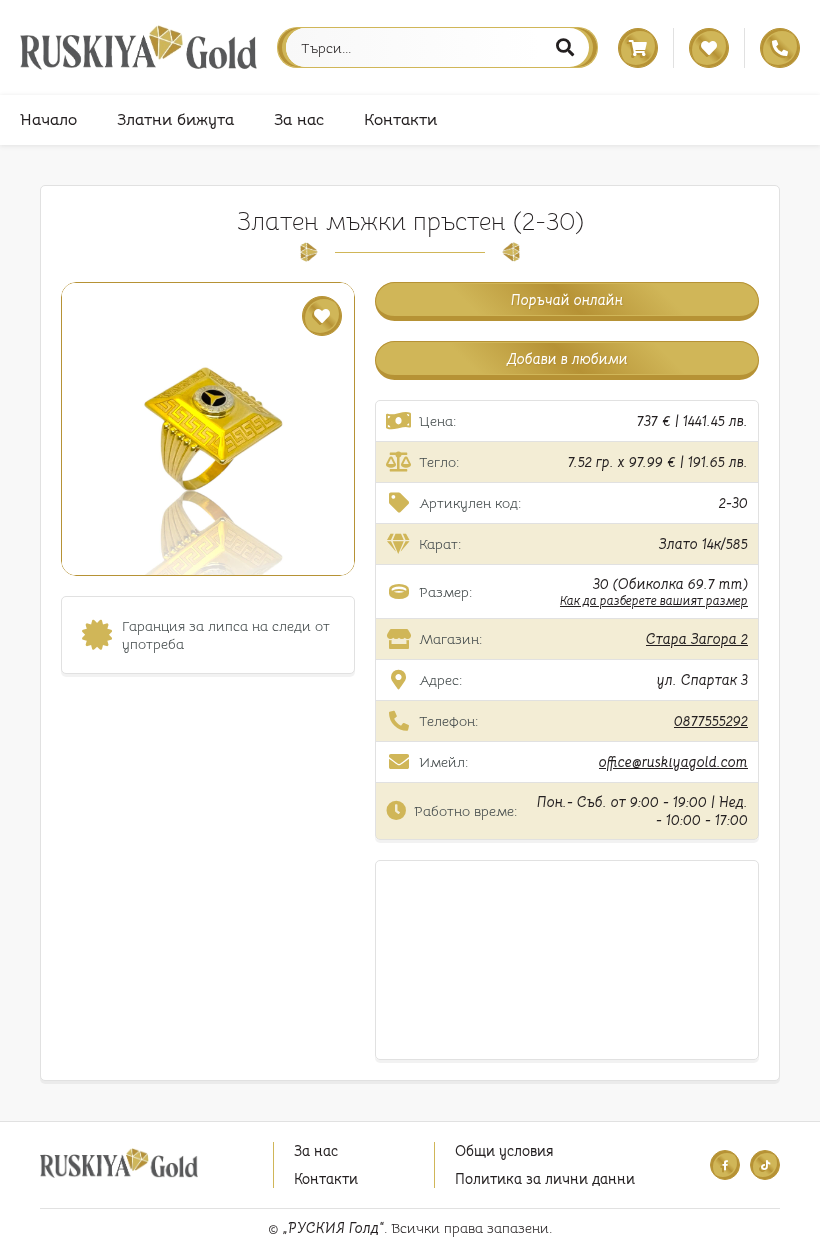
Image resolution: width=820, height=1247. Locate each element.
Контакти (400, 120)
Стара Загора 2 (697, 639)
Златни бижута (175, 120)
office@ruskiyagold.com (673, 762)
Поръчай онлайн (567, 300)
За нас (299, 120)
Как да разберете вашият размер (654, 600)
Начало (48, 120)
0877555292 (711, 721)
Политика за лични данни (545, 1179)
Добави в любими (567, 359)
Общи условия (504, 1151)
